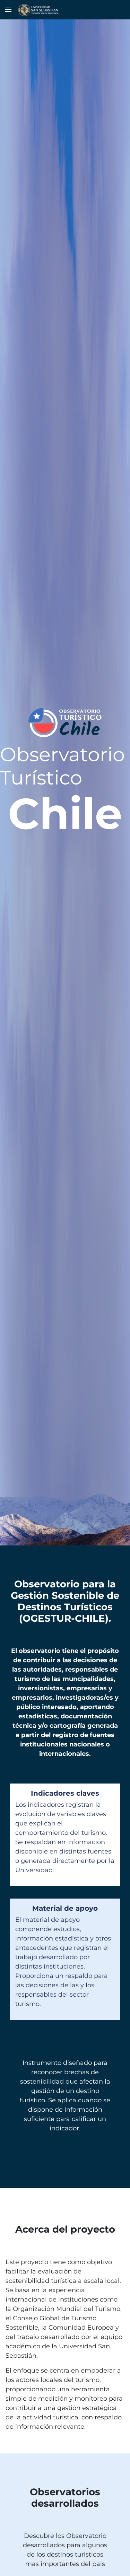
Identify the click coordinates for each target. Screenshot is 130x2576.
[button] (8, 10)
